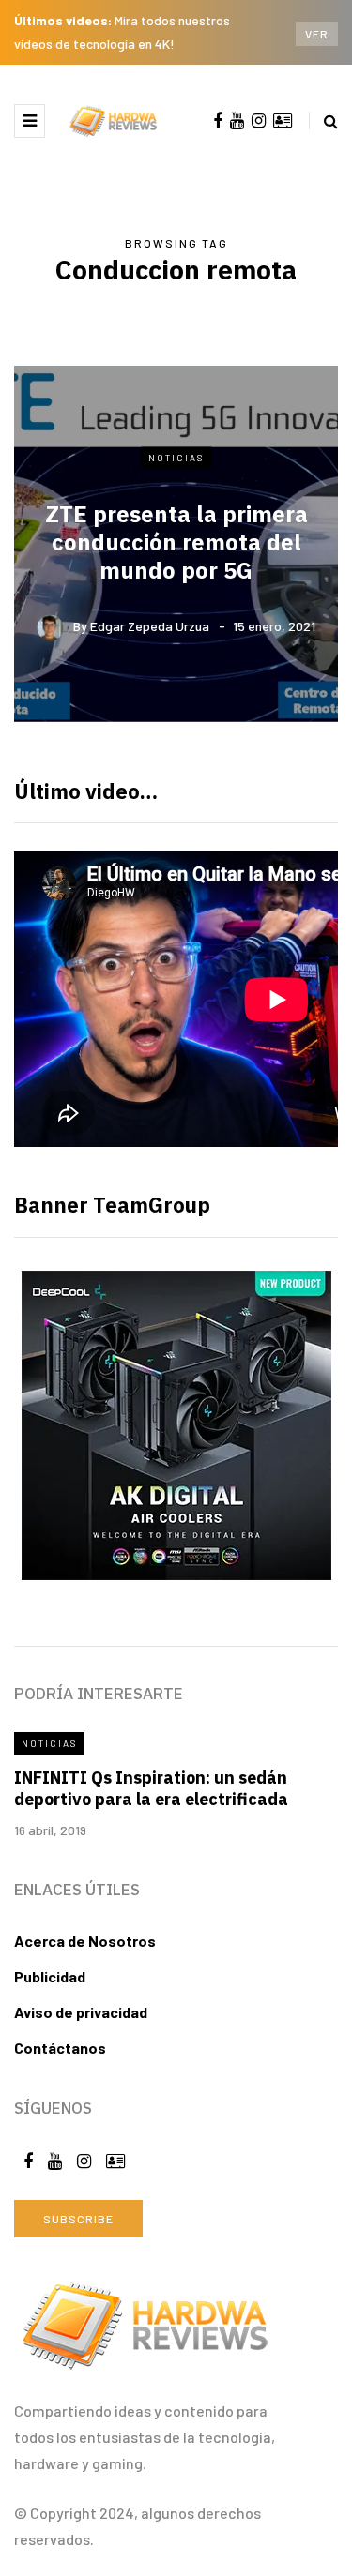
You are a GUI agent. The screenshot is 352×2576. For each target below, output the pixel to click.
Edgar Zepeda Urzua (150, 626)
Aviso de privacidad (81, 2012)
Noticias (176, 457)
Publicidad (50, 1976)
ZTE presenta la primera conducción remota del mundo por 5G (176, 542)
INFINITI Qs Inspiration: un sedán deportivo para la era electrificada (151, 1788)
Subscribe (78, 2219)
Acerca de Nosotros (85, 1941)
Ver (317, 34)
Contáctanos (60, 2048)
